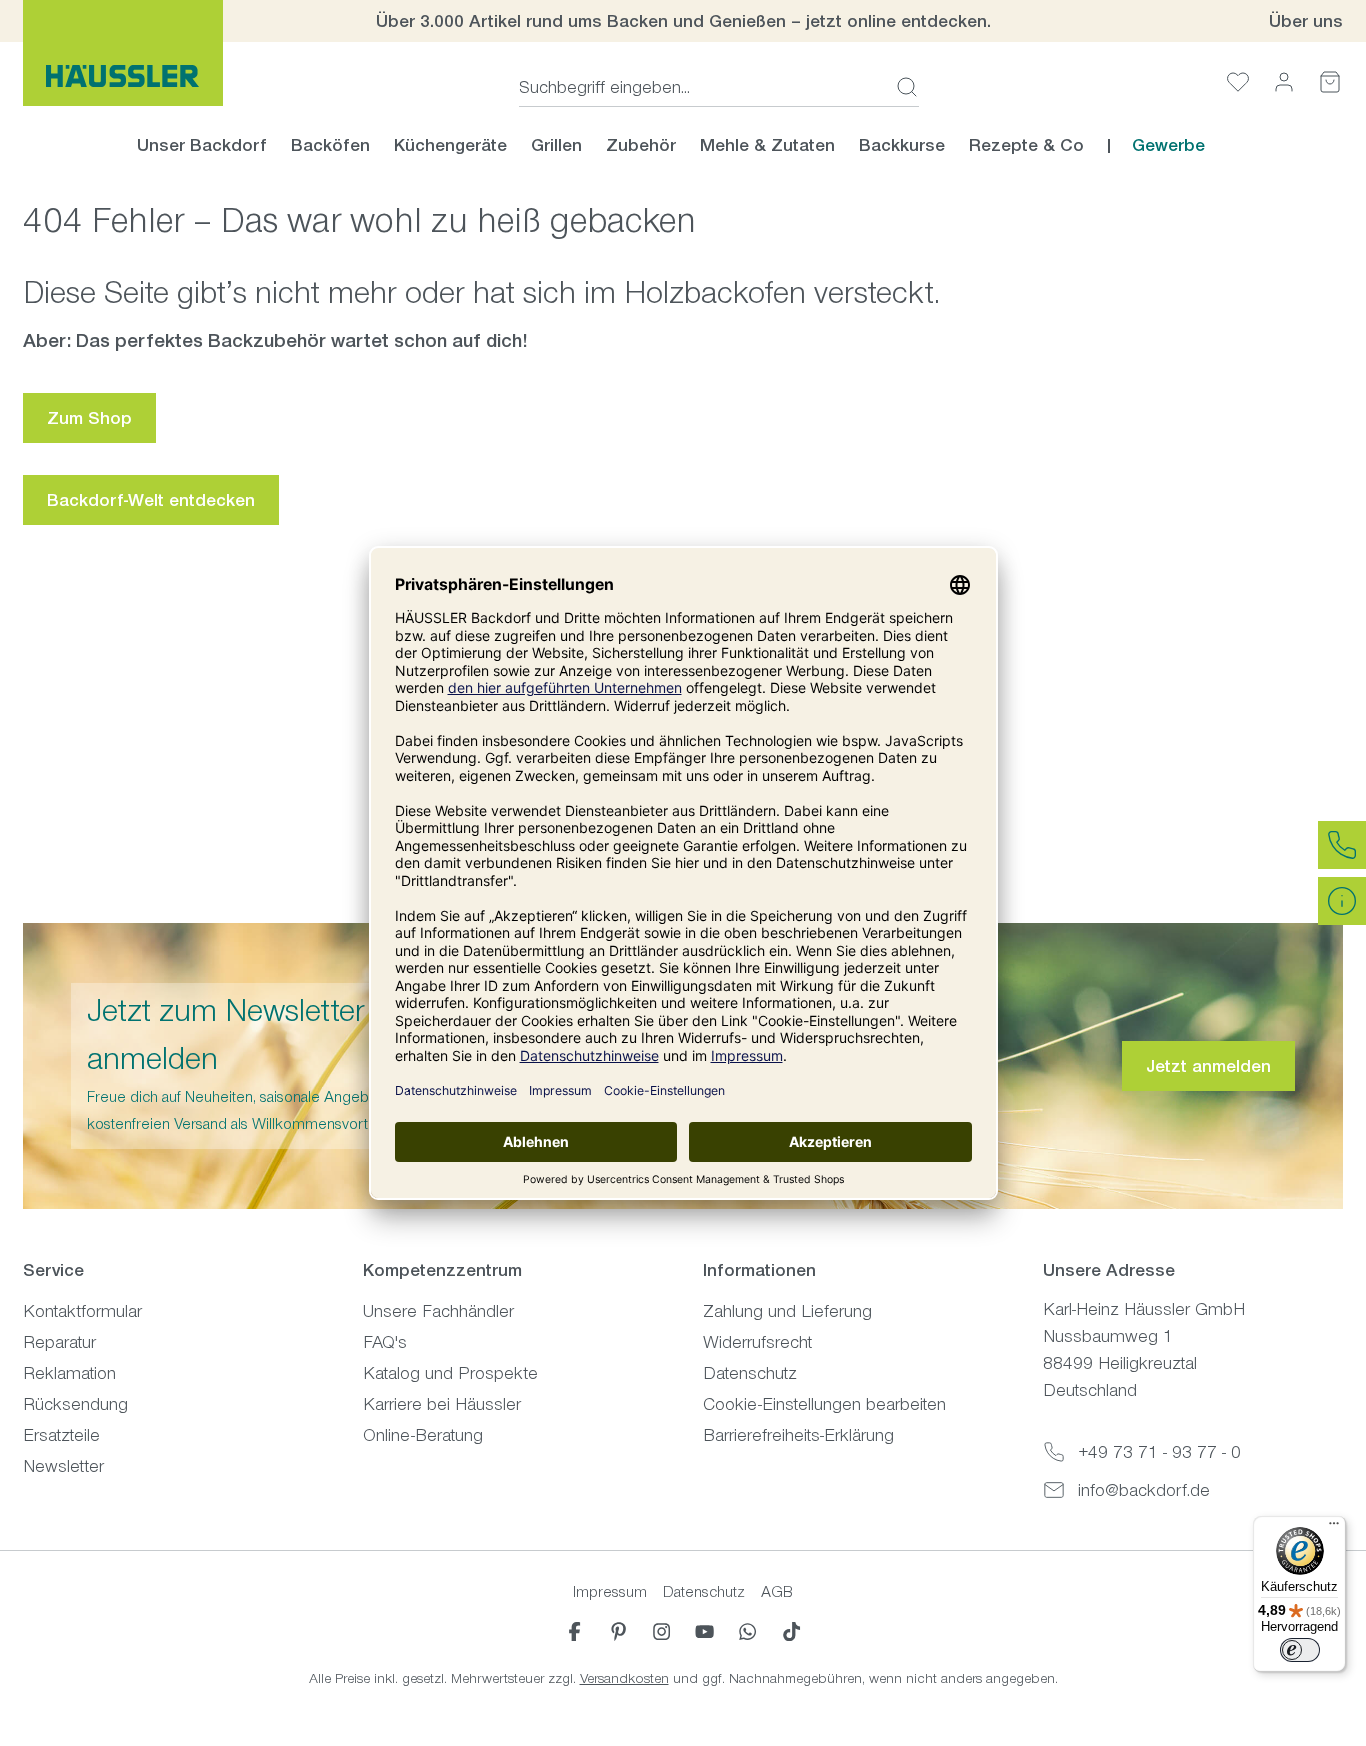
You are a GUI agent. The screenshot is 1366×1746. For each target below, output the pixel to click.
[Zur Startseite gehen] (123, 53)
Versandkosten (624, 1678)
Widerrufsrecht (757, 1342)
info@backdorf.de (1144, 1490)
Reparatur (59, 1342)
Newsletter (63, 1466)
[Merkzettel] (1238, 81)
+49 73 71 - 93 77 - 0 (1159, 1452)
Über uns (1306, 21)
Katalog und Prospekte (450, 1373)
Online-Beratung (423, 1435)
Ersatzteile (61, 1435)
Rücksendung (75, 1404)
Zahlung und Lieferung (787, 1311)
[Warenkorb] (1330, 81)
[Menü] (1334, 1528)
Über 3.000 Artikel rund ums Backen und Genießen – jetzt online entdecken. (683, 21)
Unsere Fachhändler (438, 1311)
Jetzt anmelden (1208, 1066)
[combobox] (701, 87)
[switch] (1300, 1650)
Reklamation (69, 1373)
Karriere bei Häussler (442, 1404)
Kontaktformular (82, 1311)
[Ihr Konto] (1284, 81)
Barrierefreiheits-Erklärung (798, 1435)
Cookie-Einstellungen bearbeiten (824, 1404)
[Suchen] (901, 87)
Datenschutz (750, 1373)
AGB (777, 1591)
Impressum (610, 1591)
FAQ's (385, 1342)
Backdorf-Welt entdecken (151, 500)
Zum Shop (89, 418)
